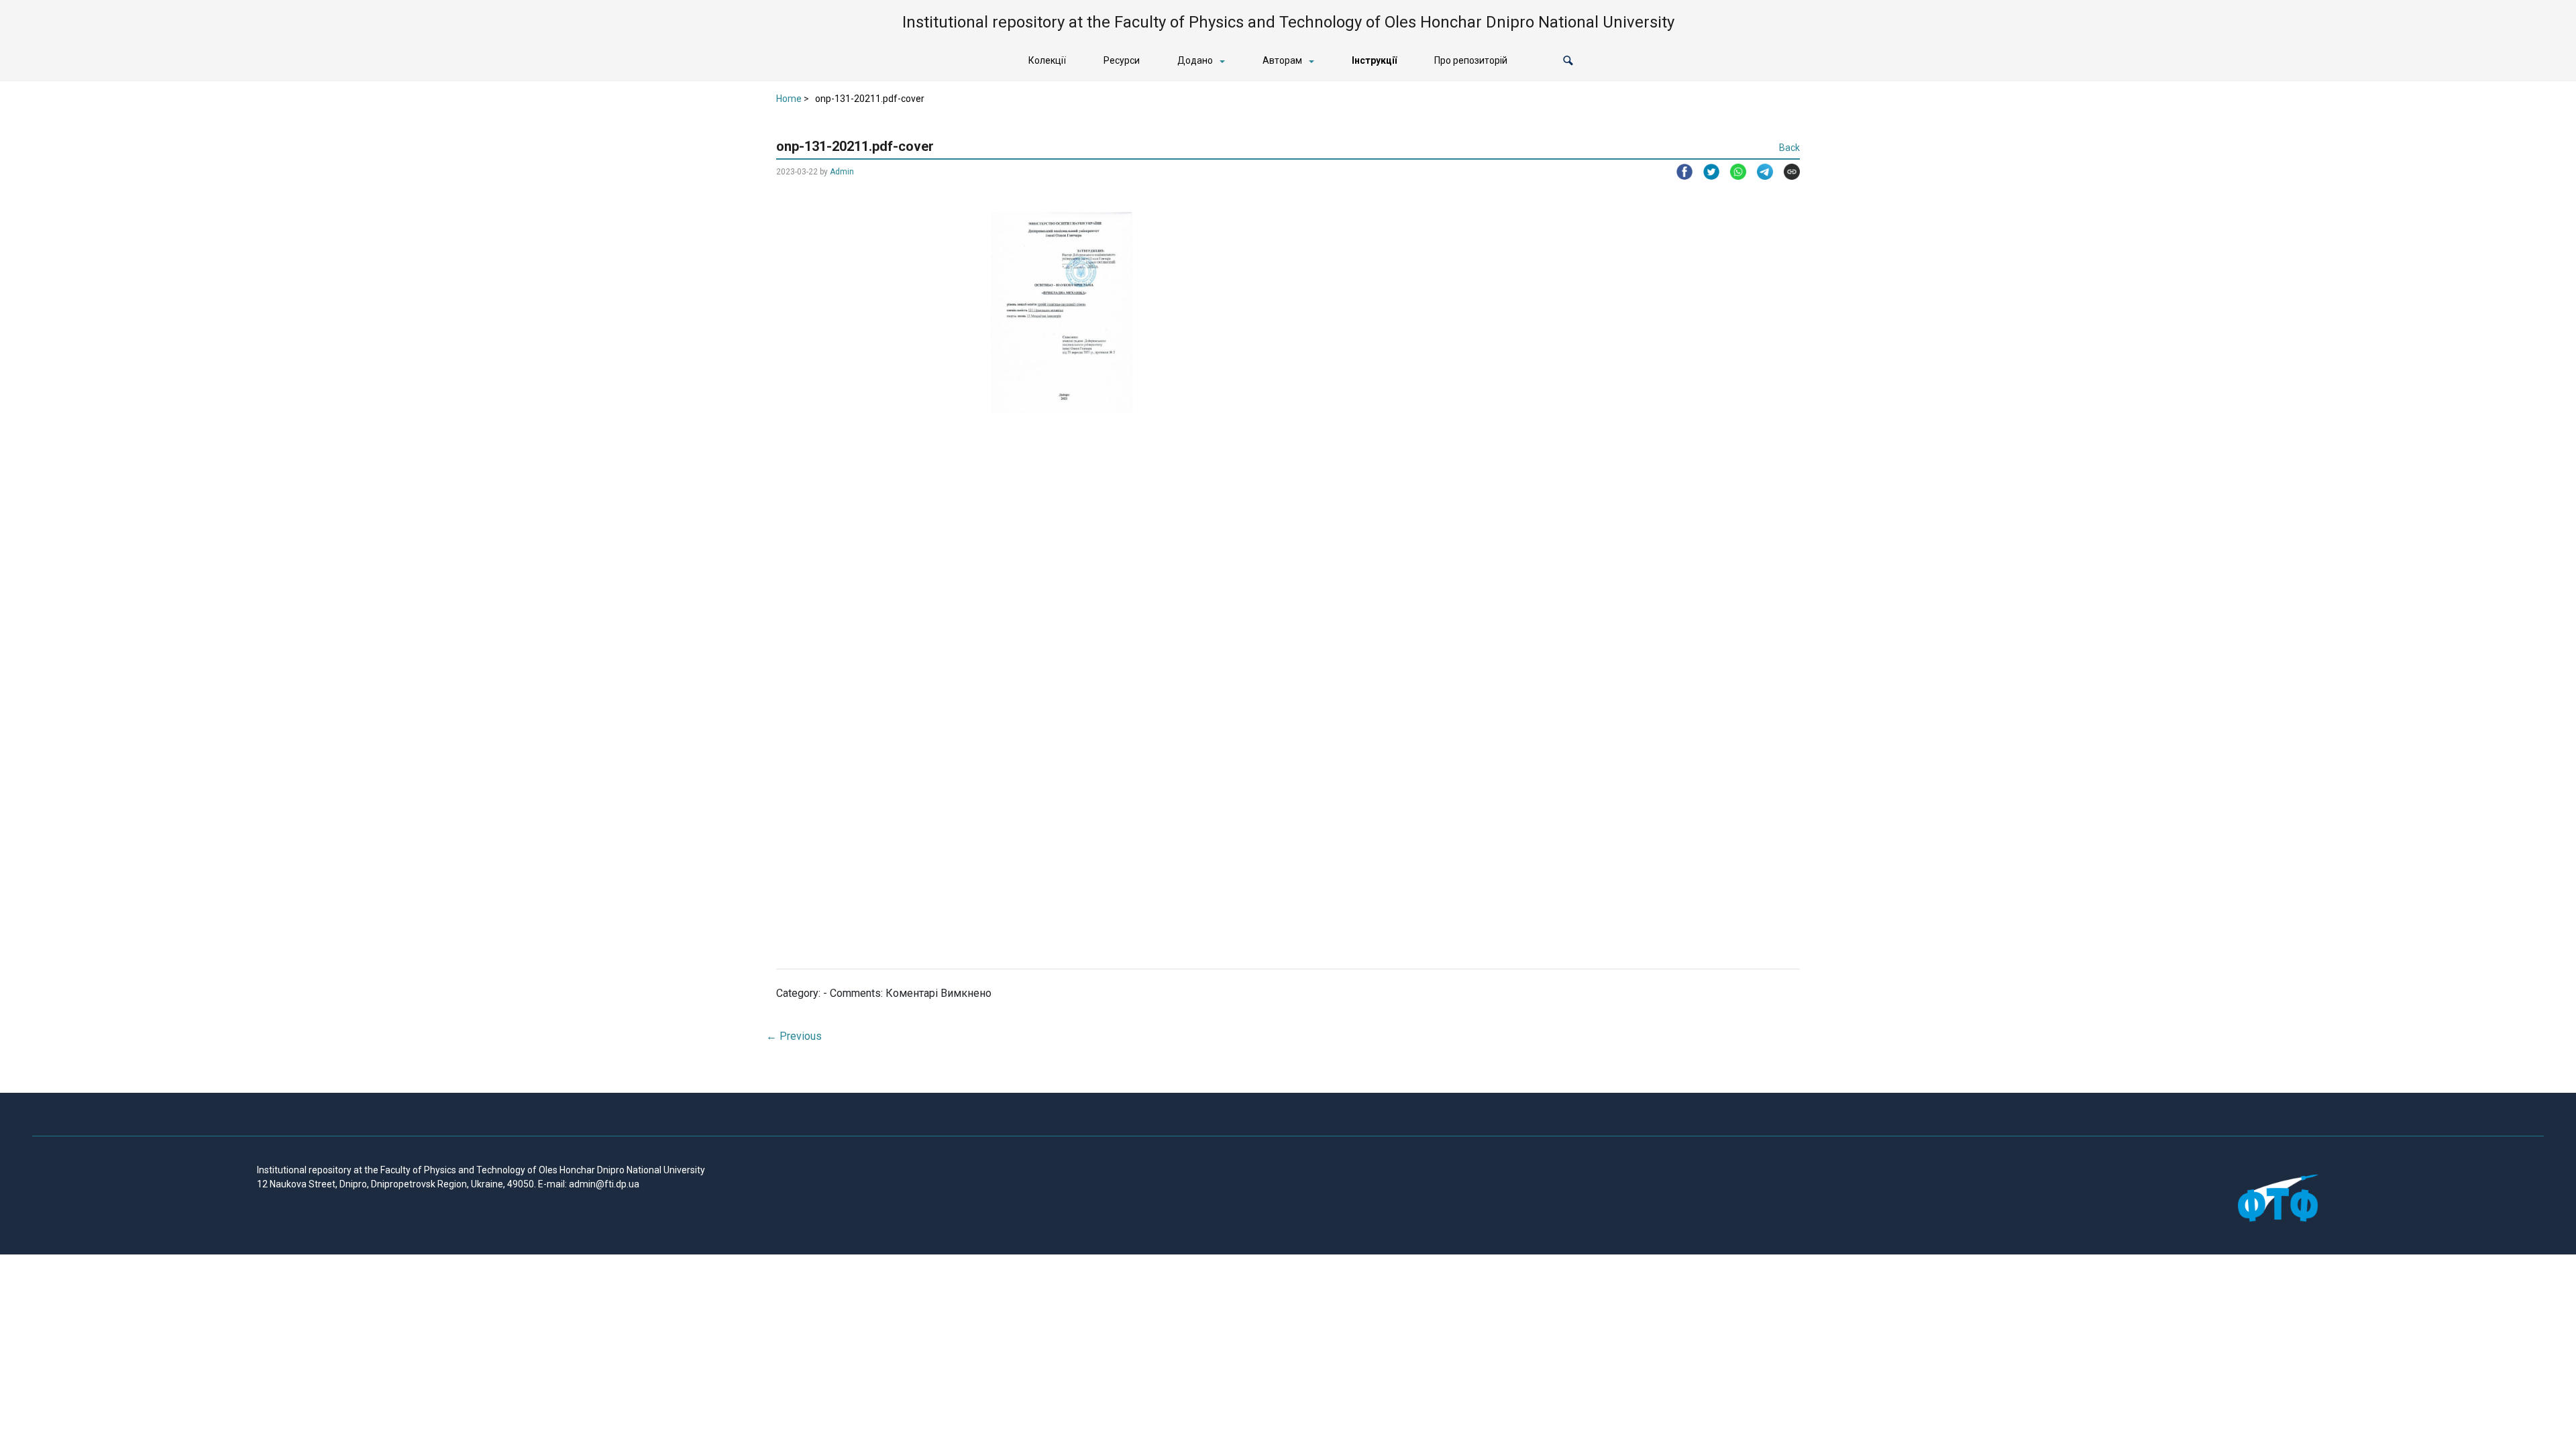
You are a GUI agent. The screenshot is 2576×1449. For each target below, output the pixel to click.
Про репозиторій (1471, 60)
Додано (1195, 60)
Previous (794, 1036)
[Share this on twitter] (1706, 172)
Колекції (1047, 60)
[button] (1568, 61)
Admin (842, 172)
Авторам (1282, 60)
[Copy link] (1786, 172)
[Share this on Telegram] (1760, 172)
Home (789, 99)
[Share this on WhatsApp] (1733, 172)
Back (1789, 148)
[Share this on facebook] (1679, 172)
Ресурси (1122, 60)
